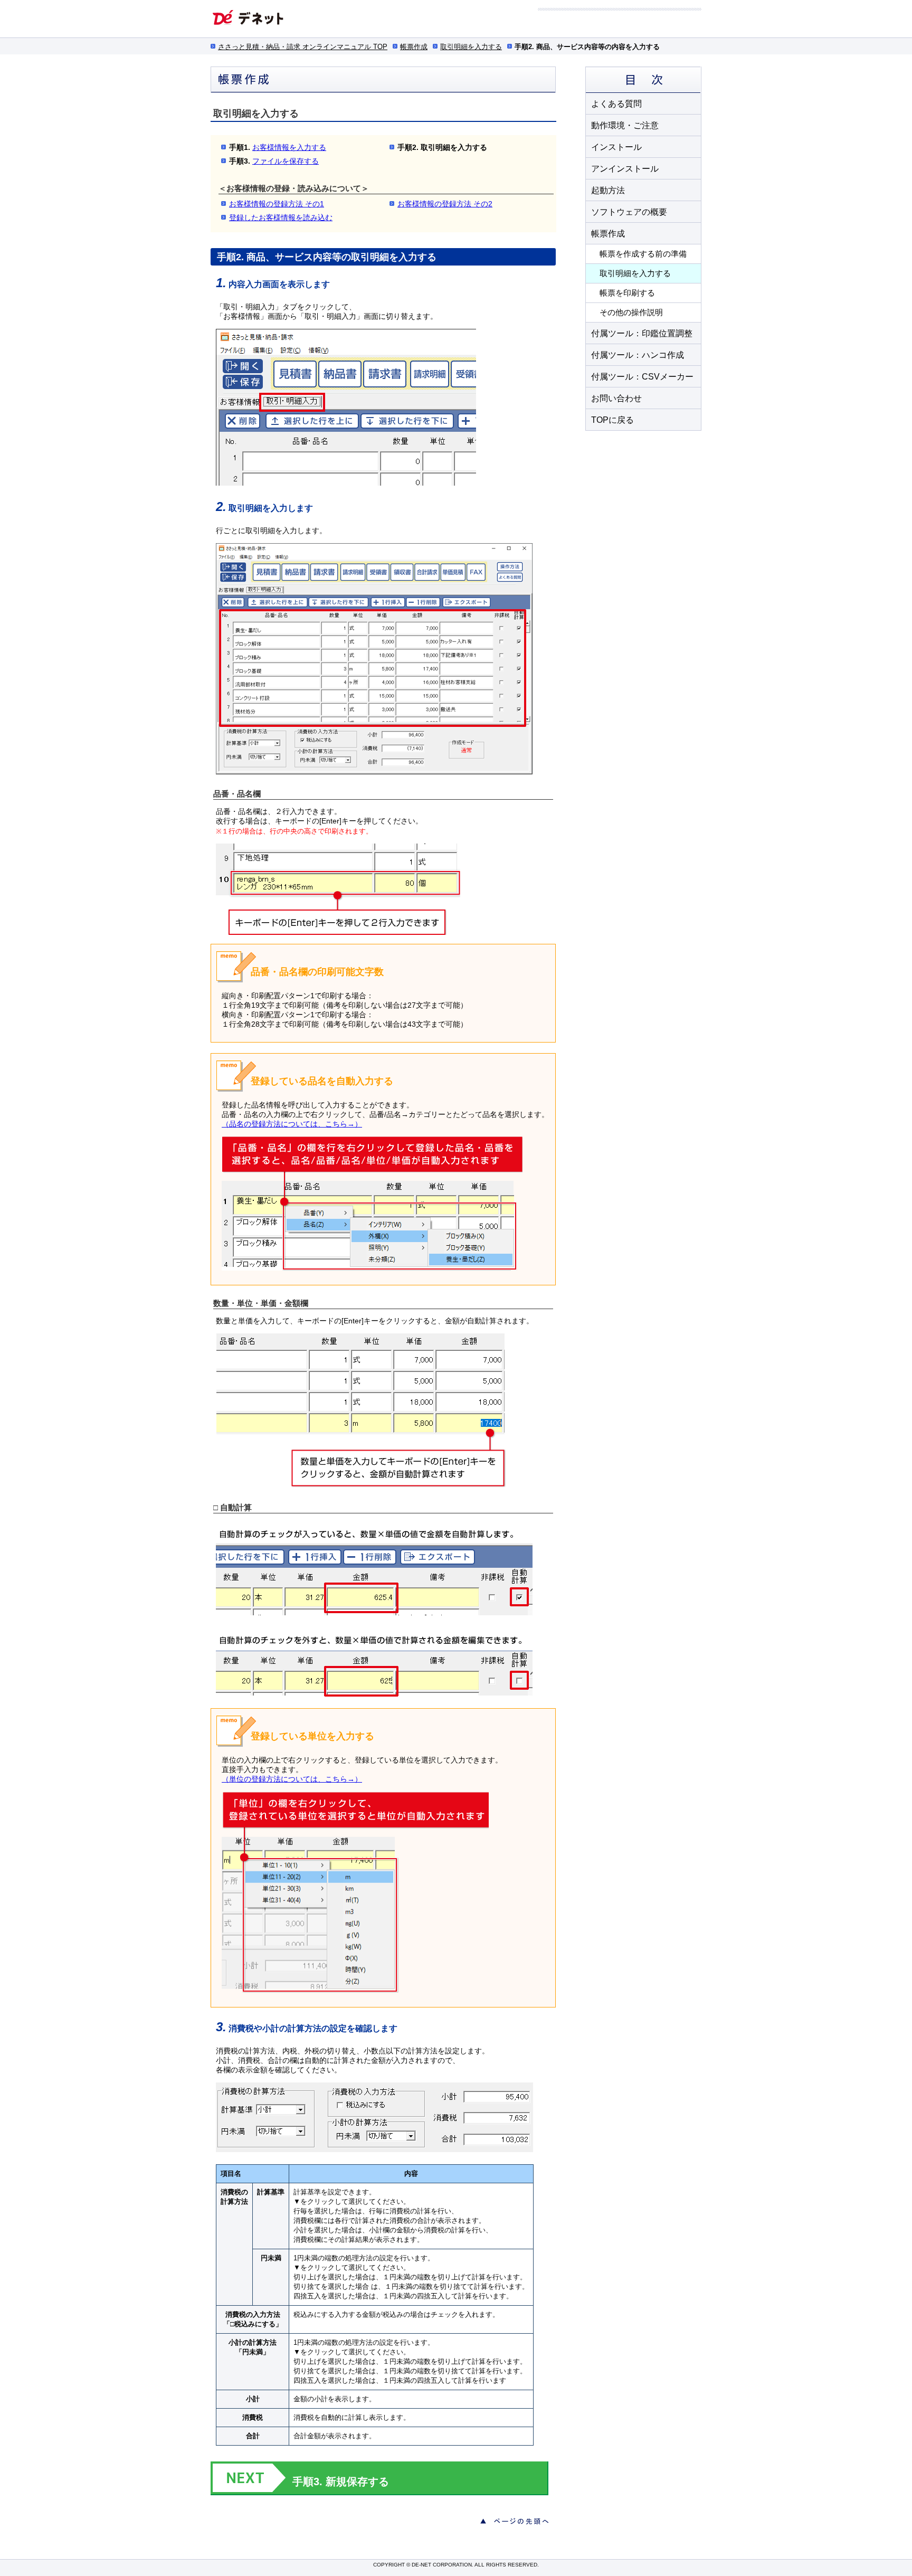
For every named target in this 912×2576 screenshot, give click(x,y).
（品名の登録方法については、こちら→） (292, 1124)
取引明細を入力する (471, 47)
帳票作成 (414, 47)
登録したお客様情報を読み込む (281, 217)
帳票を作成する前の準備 (643, 254)
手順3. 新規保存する (341, 2482)
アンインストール (625, 169)
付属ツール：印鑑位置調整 (642, 333)
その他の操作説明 (631, 312)
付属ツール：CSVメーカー (642, 377)
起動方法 (608, 190)
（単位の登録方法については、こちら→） (292, 1779)
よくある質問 (616, 104)
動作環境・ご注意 (625, 125)
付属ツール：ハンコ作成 (638, 355)
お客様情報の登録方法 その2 (445, 204)
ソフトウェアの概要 (629, 212)
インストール (616, 147)
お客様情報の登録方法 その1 (277, 204)
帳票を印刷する (627, 293)
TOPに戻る (612, 420)
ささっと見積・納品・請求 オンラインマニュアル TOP (303, 47)
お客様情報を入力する (289, 147)
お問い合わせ (616, 398)
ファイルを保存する (286, 161)
